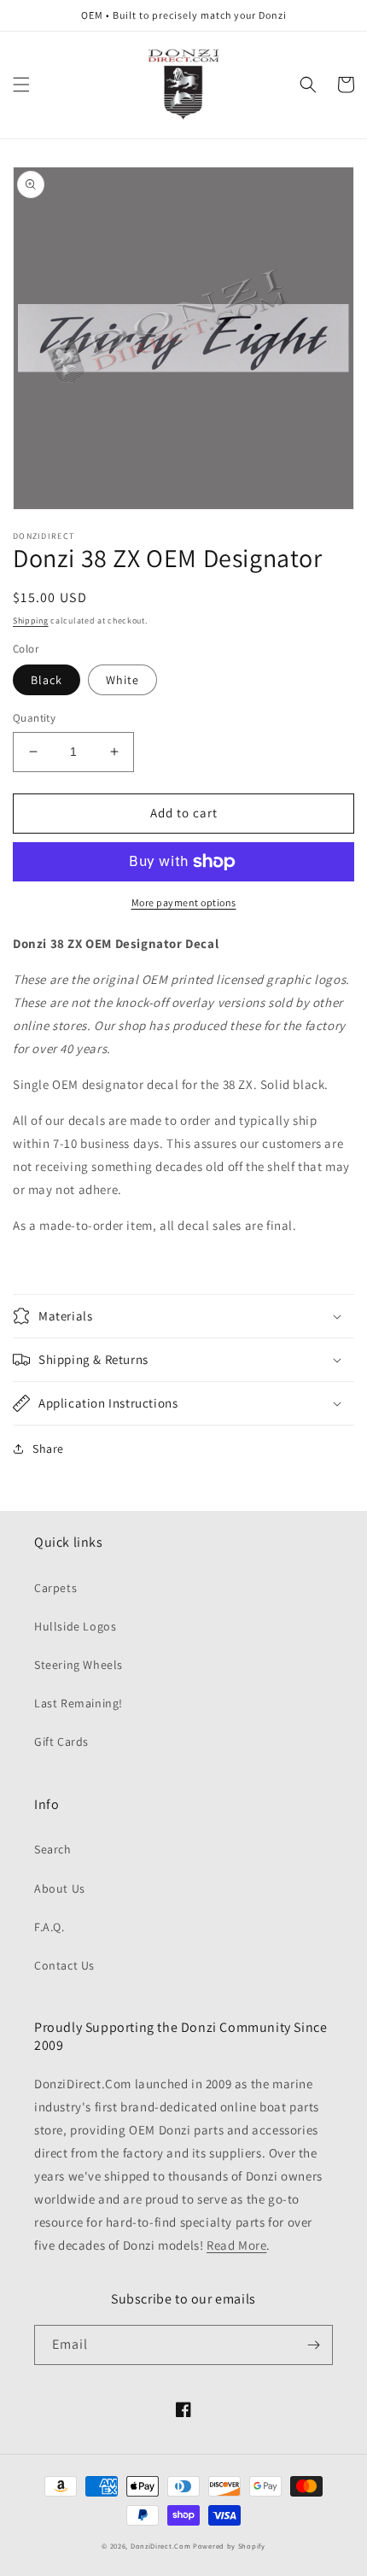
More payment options (184, 902)
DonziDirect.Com (161, 2546)
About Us (60, 1888)
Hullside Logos (75, 1626)
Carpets (55, 1588)
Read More (236, 2245)
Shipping (31, 621)
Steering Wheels (79, 1665)
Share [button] (48, 1449)
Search (53, 1849)
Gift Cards (61, 1742)
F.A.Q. (50, 1927)
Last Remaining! (79, 1703)
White (122, 680)
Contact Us (64, 1965)
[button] (21, 85)
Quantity (34, 718)
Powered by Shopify (229, 2546)
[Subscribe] (313, 2345)
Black (47, 680)
